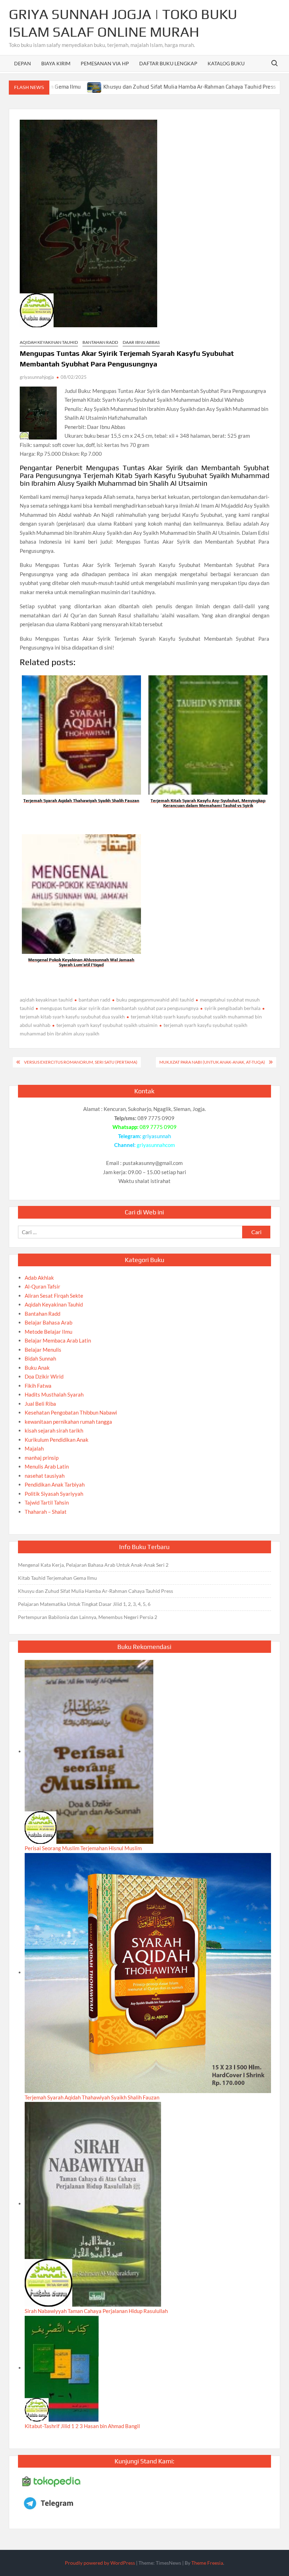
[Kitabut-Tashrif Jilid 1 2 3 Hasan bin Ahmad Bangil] (62, 2368)
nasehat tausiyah (45, 1476)
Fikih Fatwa (38, 1386)
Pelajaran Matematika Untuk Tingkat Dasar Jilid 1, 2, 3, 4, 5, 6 (84, 1604)
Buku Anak (37, 1368)
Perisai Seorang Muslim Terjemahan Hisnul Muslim (83, 1848)
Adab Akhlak (39, 1278)
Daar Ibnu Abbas (141, 342)
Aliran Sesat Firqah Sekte (54, 1296)
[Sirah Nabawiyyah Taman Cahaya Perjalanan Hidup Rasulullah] (93, 2204)
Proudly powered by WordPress (100, 2563)
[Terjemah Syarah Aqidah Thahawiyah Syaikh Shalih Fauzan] (148, 1972)
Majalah (34, 1448)
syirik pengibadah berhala (232, 1008)
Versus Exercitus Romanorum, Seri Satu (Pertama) (81, 1062)
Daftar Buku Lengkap (168, 63)
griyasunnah (157, 1136)
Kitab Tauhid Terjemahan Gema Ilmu (57, 1578)
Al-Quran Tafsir (42, 1286)
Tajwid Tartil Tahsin (47, 1502)
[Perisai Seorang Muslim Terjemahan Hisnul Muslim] (89, 1751)
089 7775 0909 (158, 1127)
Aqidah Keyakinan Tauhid (49, 342)
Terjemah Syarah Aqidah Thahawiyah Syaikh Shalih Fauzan (92, 2097)
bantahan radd (94, 1000)
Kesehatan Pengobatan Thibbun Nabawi (71, 1412)
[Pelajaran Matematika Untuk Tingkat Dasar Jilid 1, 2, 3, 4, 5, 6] (237, 86)
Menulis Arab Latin (47, 1466)
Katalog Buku (226, 63)
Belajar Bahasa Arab (48, 1322)
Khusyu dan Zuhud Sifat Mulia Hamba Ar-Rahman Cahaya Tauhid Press (137, 87)
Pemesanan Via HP (105, 63)
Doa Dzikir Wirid (44, 1376)
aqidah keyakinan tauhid (46, 1000)
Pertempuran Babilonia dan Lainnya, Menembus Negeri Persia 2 (88, 1617)
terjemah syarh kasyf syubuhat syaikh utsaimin (107, 1025)
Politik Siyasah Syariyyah (54, 1494)
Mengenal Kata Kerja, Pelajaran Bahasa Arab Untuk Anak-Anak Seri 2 (93, 1565)
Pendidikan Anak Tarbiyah (55, 1484)
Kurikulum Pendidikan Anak (57, 1440)
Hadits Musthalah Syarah (54, 1394)
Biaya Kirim (56, 63)
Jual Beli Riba (40, 1404)
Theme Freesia (207, 2563)
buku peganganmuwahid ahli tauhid (155, 1000)
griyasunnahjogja (37, 377)
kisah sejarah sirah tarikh (54, 1430)
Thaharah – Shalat (46, 1512)
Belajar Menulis (43, 1350)
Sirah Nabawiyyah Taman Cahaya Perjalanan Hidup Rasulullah (96, 2311)
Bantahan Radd (100, 342)
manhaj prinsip (42, 1458)
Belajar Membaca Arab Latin (58, 1340)
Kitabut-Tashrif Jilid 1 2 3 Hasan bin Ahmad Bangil (82, 2426)
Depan (23, 63)
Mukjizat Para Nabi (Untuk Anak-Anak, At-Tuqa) (212, 1062)
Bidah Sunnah (40, 1358)
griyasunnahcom (156, 1145)
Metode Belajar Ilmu (48, 1332)
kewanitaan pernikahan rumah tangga (68, 1422)
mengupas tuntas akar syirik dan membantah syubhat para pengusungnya (119, 1008)
